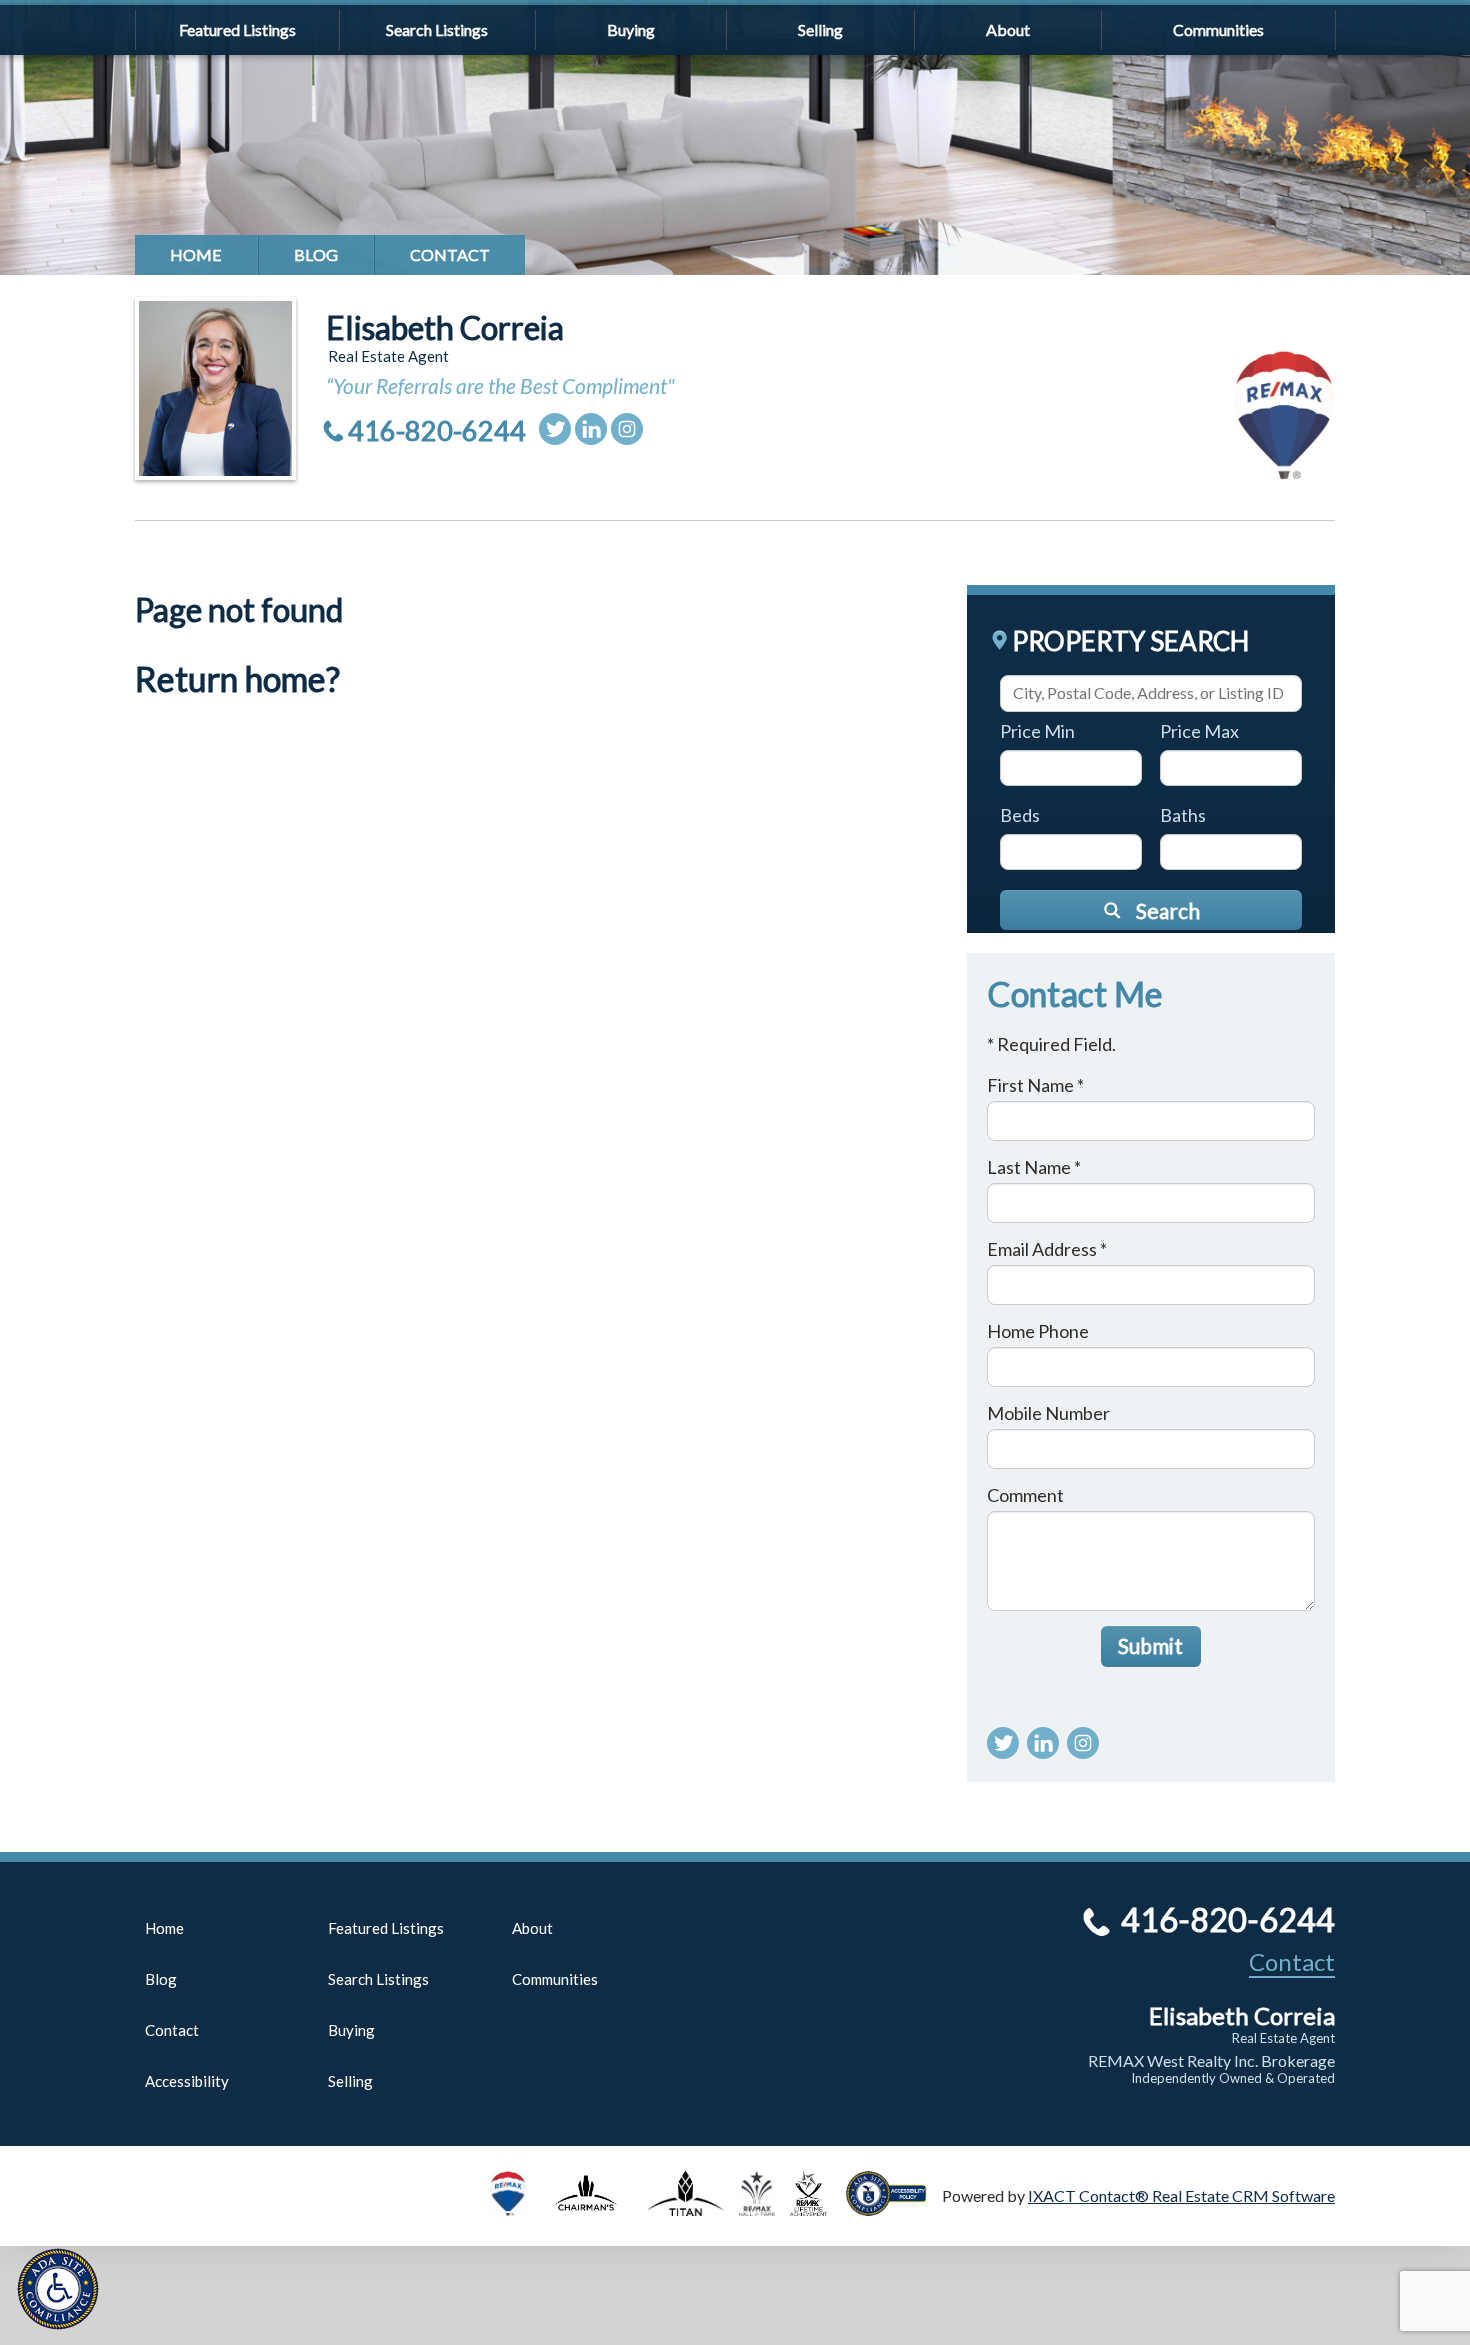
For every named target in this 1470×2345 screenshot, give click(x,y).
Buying (631, 29)
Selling (820, 29)
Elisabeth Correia (445, 327)
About (1008, 29)
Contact (450, 254)
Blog (316, 254)
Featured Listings (237, 29)
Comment (1025, 1495)
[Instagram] (627, 429)
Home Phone (1038, 1331)
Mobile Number (1048, 1413)
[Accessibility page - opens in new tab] (894, 2206)
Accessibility (187, 2081)
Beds (1020, 815)
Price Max (1199, 731)
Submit (1150, 1645)
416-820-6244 (437, 430)
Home (196, 254)
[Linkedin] (591, 429)
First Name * (1035, 1085)
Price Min (1037, 731)
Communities (1218, 29)
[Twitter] (555, 429)
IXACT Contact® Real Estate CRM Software (1181, 2195)
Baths (1183, 815)
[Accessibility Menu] (58, 2289)
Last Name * (1034, 1167)
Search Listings (437, 29)
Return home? (237, 678)
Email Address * (1047, 1249)
